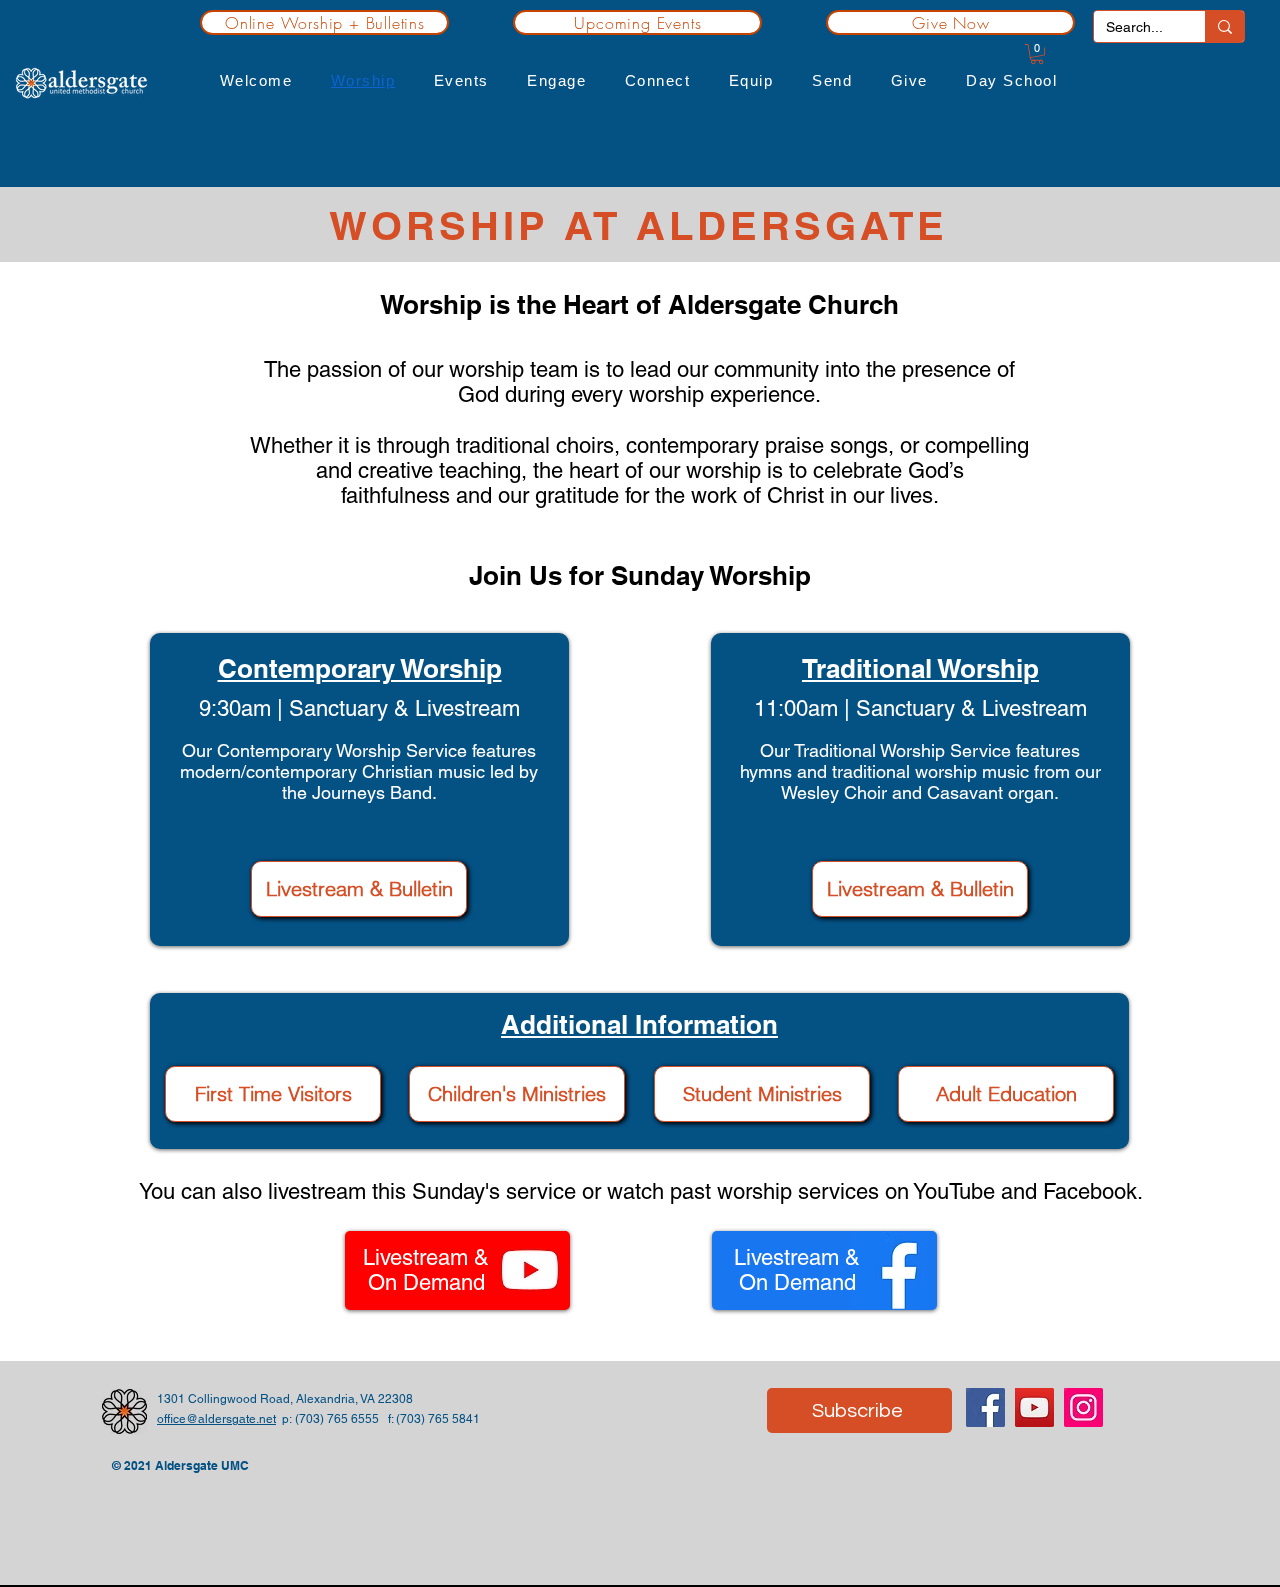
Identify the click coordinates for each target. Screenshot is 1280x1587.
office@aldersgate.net (216, 1419)
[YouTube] (1034, 1407)
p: (285, 1419)
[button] (255, 80)
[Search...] (1224, 26)
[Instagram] (1083, 1407)
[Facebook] (985, 1407)
